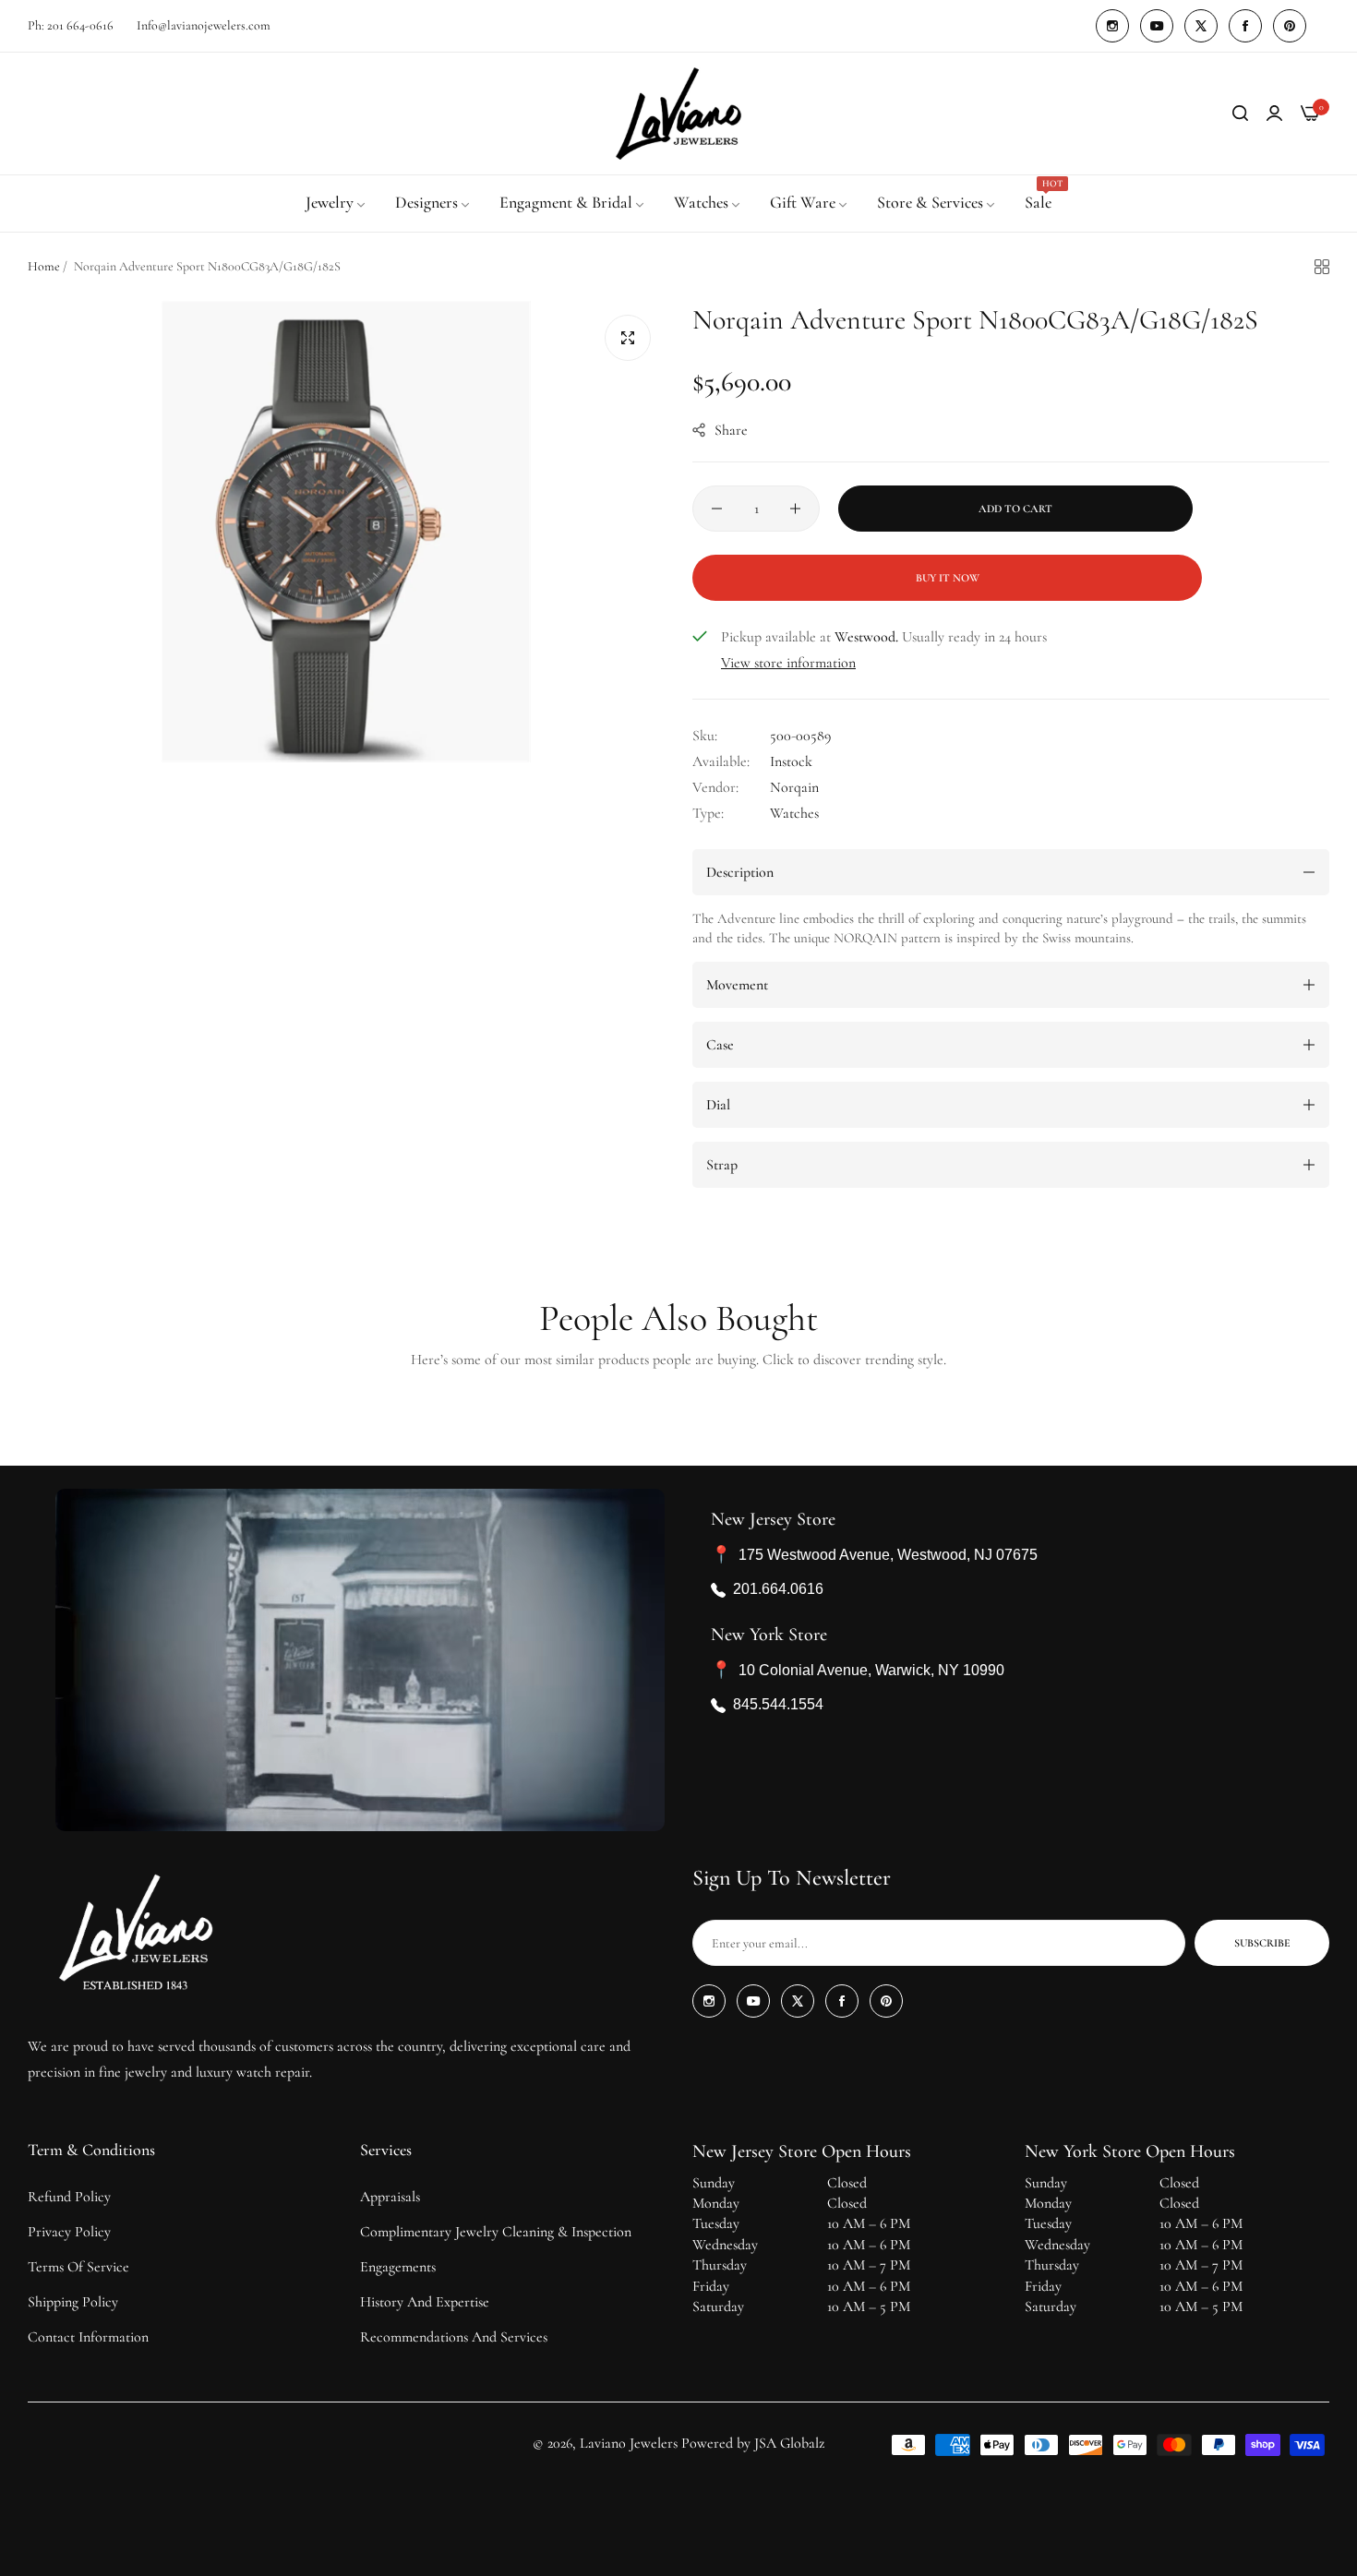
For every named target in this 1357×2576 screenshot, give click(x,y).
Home (44, 266)
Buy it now (948, 578)
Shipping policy (73, 2302)
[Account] (1274, 114)
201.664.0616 (778, 1589)
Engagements (398, 2267)
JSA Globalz (789, 2443)
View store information (788, 663)
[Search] (1240, 114)
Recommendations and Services (454, 2337)
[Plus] (795, 509)
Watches (794, 813)
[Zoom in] (628, 338)
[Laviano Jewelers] (678, 114)
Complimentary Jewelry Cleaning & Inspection (496, 2232)
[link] (336, 203)
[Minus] (717, 509)
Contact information (88, 2337)
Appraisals (390, 2197)
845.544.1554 (778, 1704)
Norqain (794, 787)
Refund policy (69, 2197)
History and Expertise (425, 2302)
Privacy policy (69, 2232)
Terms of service (78, 2267)
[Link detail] (1112, 26)
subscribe (1262, 1943)
